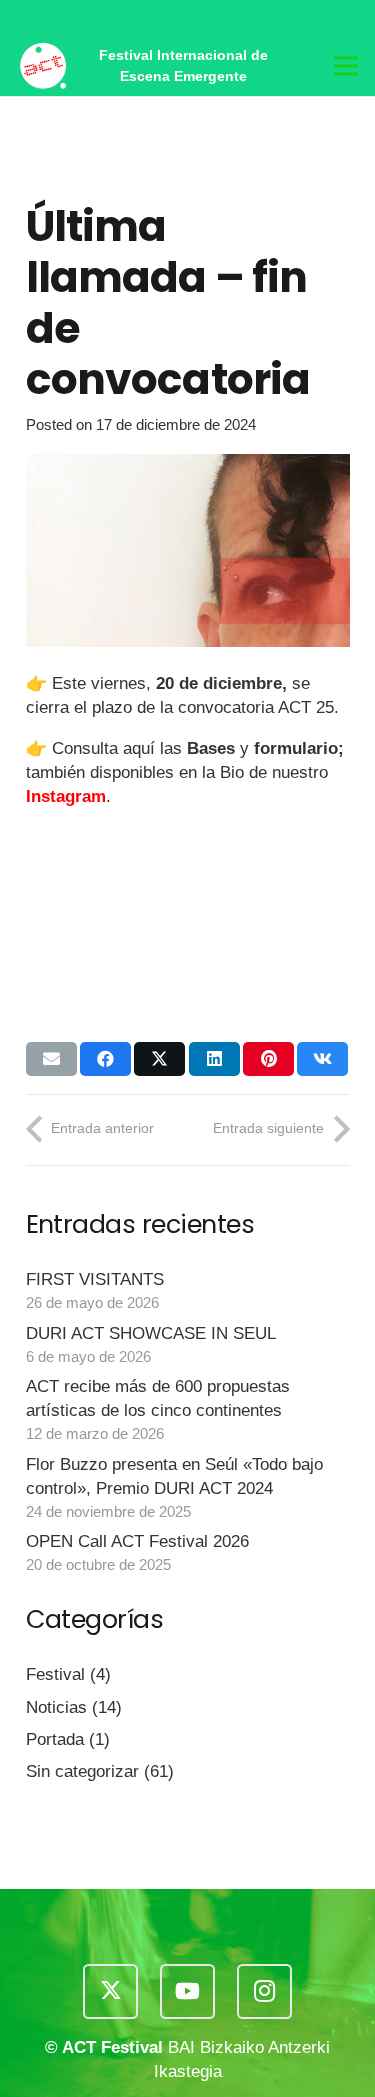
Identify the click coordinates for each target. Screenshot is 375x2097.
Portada (55, 1739)
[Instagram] (349, 18)
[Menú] (345, 66)
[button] (157, 18)
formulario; (299, 748)
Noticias (56, 1707)
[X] (276, 17)
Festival (55, 1674)
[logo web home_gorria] (42, 66)
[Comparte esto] (105, 1059)
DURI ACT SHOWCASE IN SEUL (151, 1333)
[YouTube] (313, 17)
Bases (211, 748)
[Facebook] (240, 17)
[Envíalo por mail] (51, 1059)
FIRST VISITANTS (95, 1279)
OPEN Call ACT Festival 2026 (137, 1541)
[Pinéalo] (268, 1059)
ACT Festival (112, 2047)
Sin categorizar (82, 1771)
